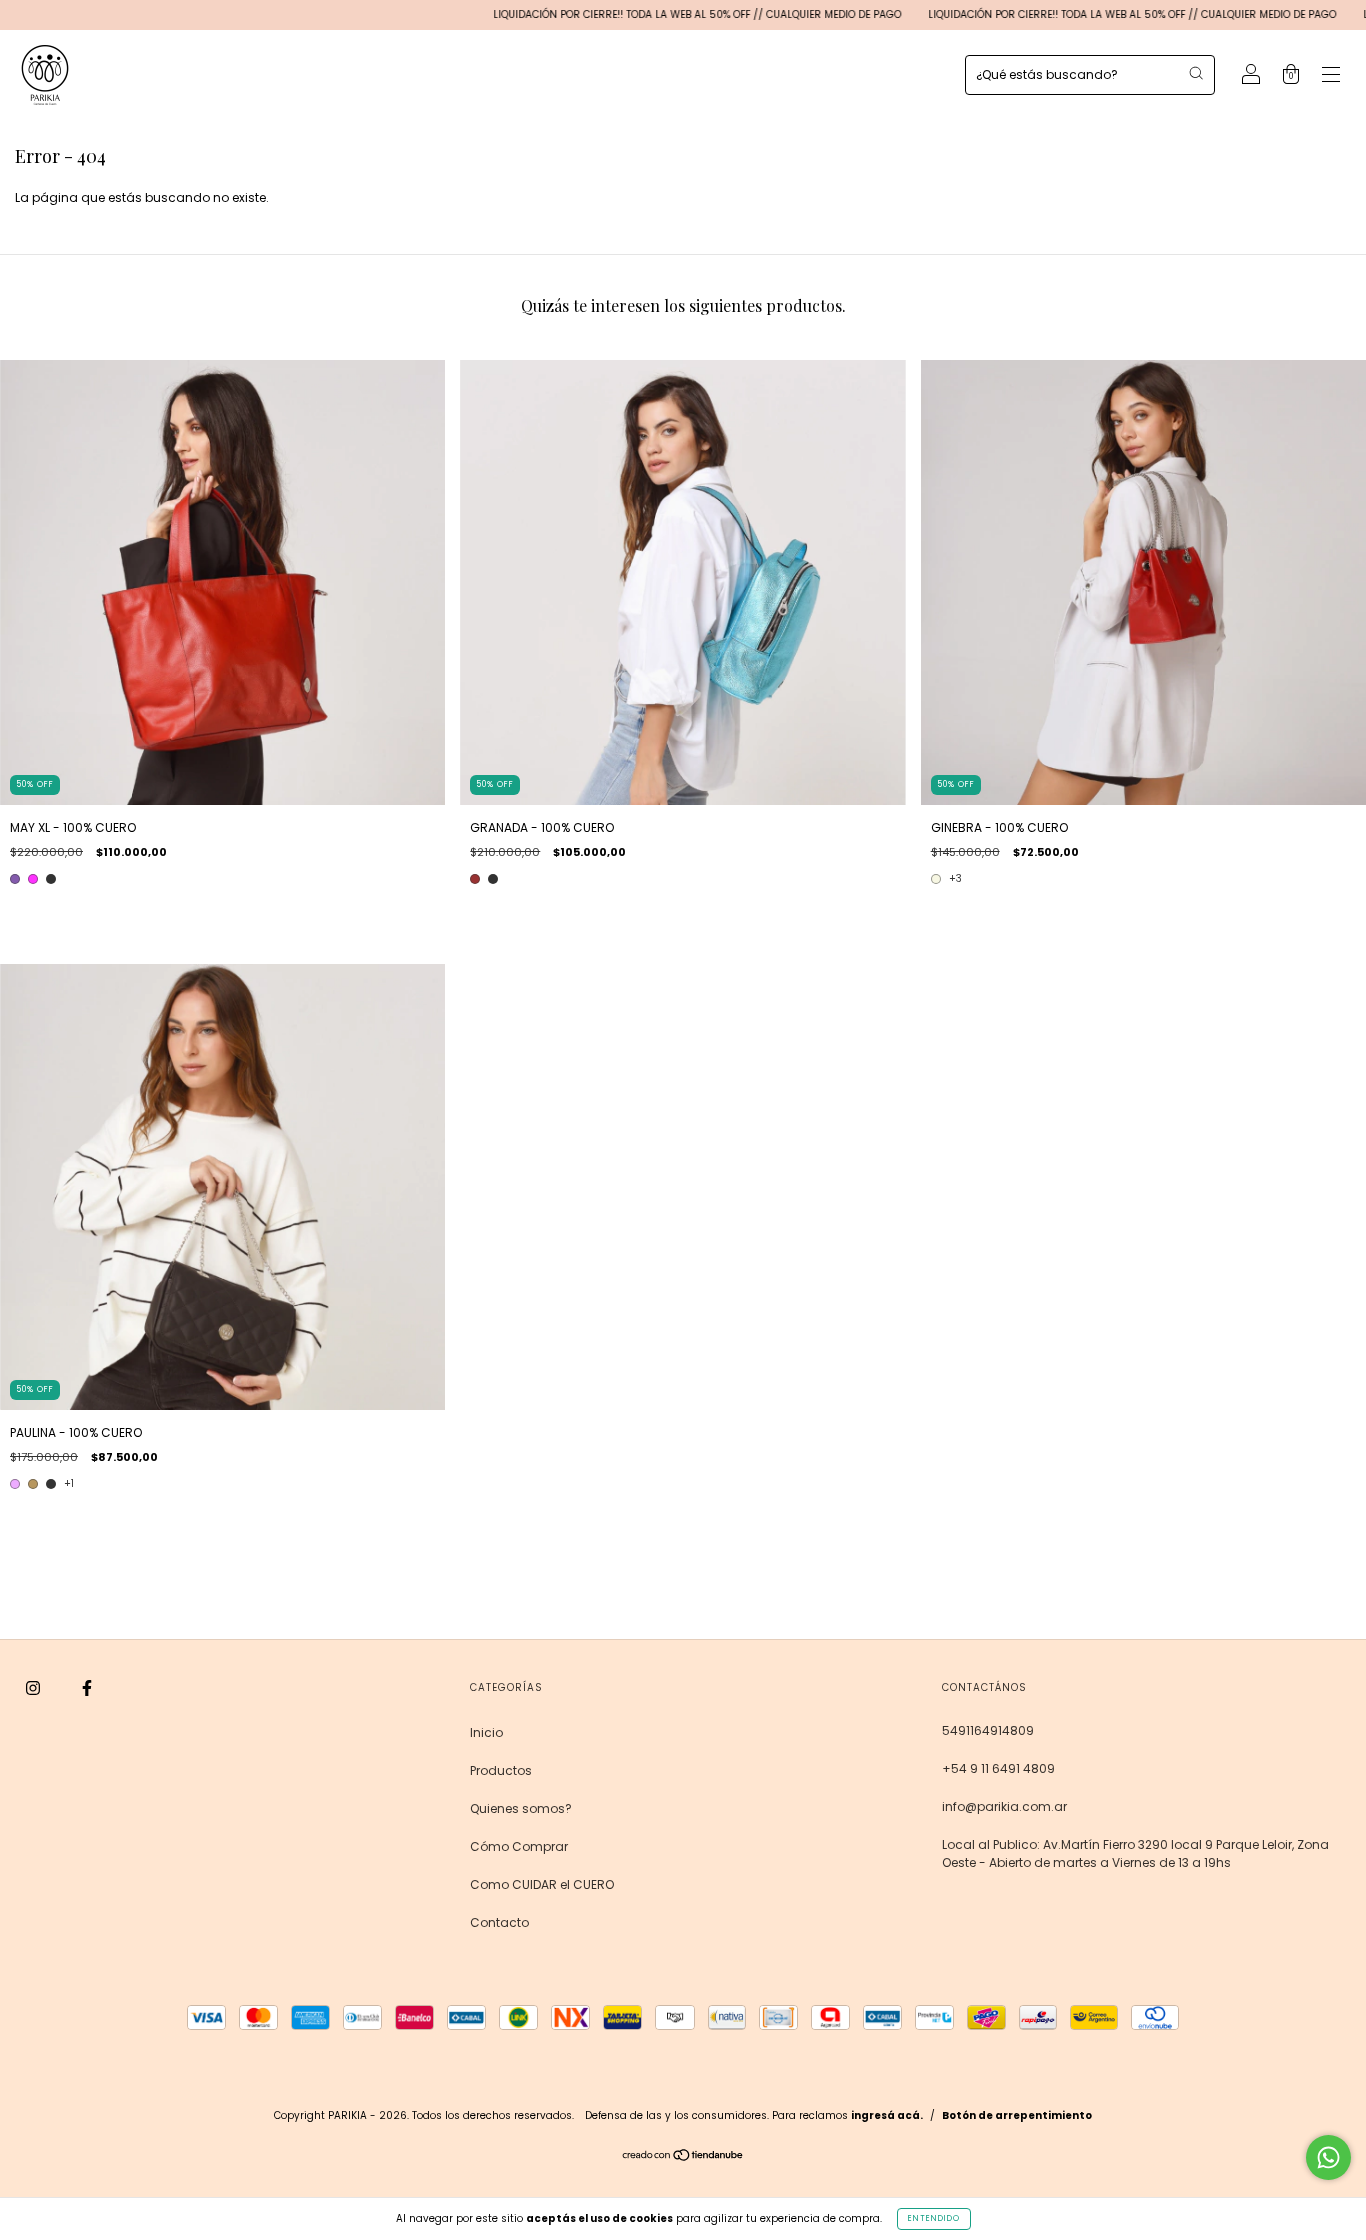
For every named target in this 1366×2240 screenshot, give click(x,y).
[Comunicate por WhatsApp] (1328, 2157)
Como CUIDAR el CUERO (542, 1884)
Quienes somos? (521, 1808)
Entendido (934, 2218)
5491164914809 (988, 1730)
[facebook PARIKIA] (87, 1688)
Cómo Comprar (519, 1846)
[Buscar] (1196, 73)
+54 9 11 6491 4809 (998, 1768)
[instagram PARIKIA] (34, 1688)
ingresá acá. (887, 2115)
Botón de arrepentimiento (1017, 2115)
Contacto (499, 1922)
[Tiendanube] (683, 2157)
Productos (501, 1770)
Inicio (486, 1732)
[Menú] (1331, 76)
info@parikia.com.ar (1004, 1806)
